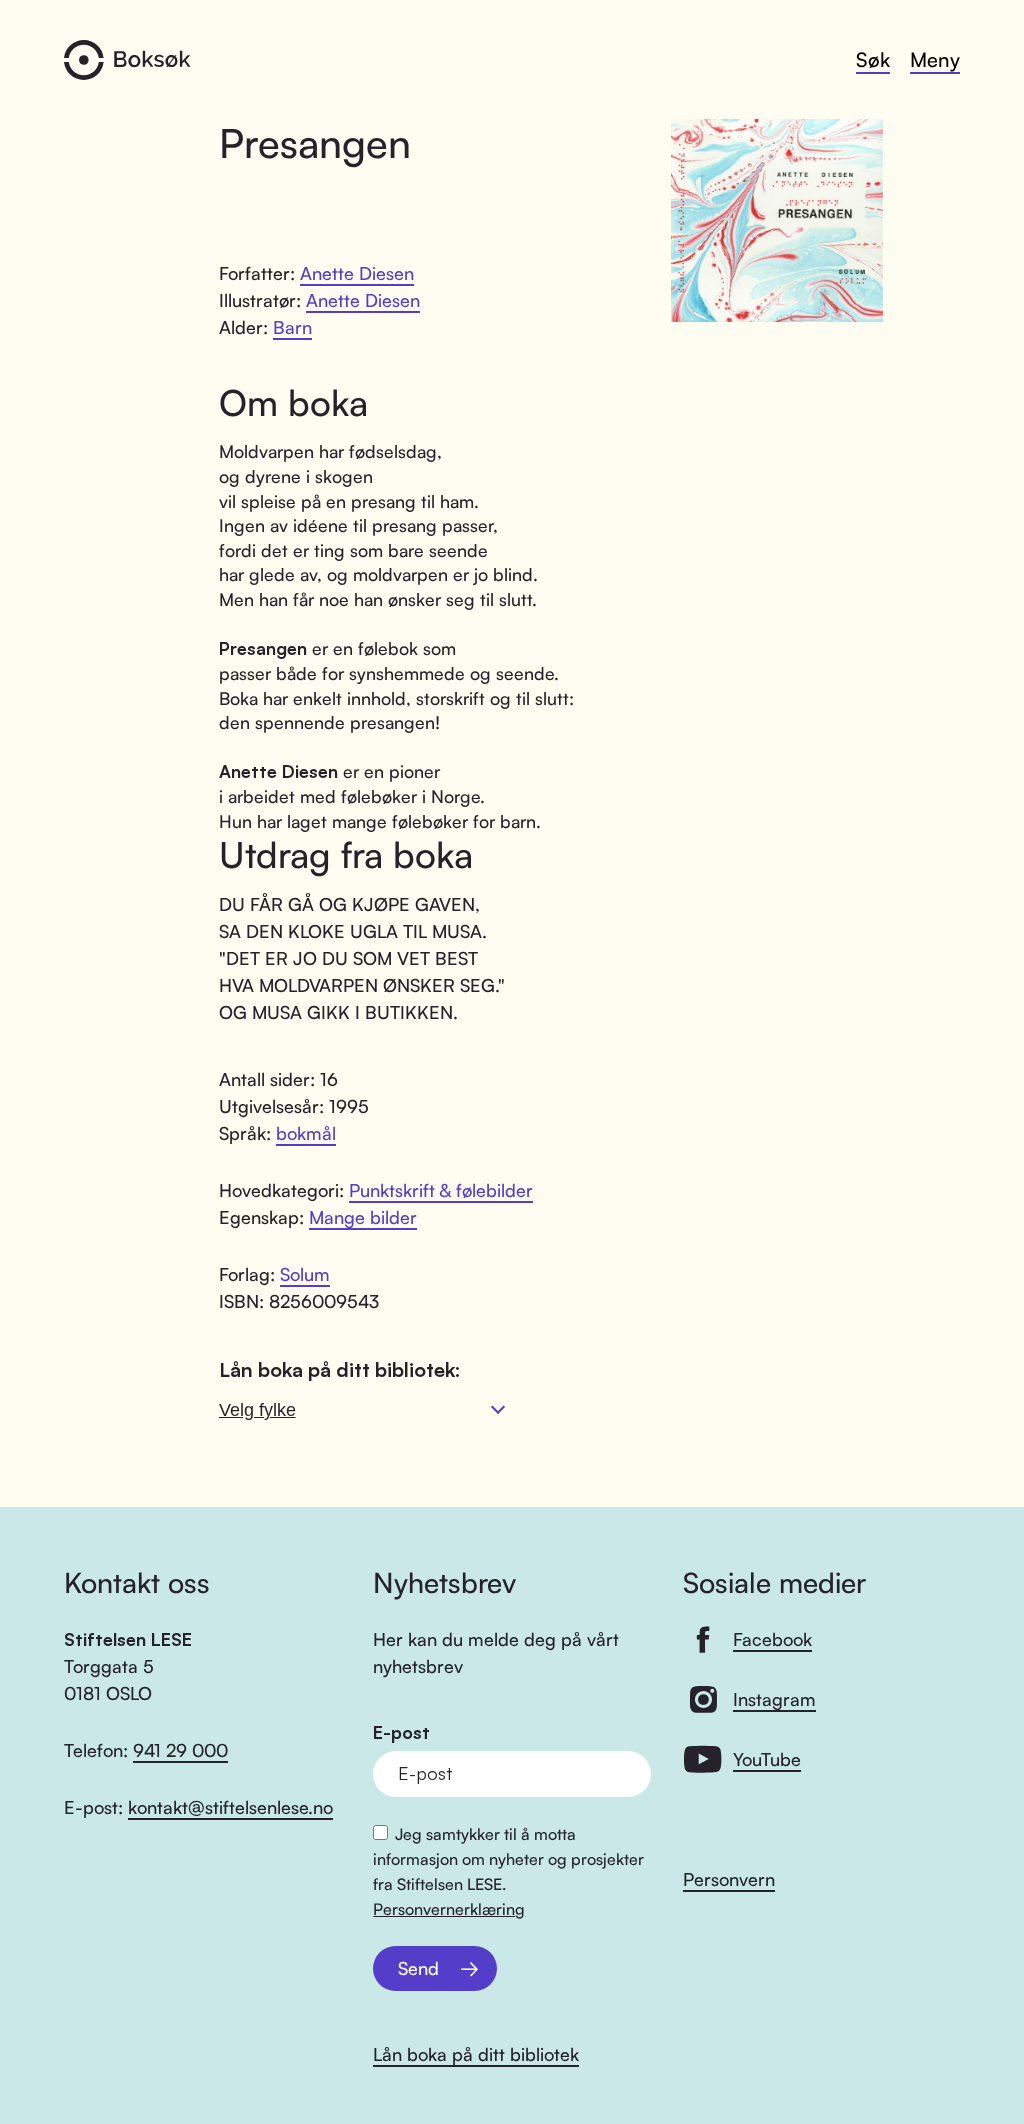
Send (418, 1968)
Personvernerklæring (449, 1909)
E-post (401, 1732)
